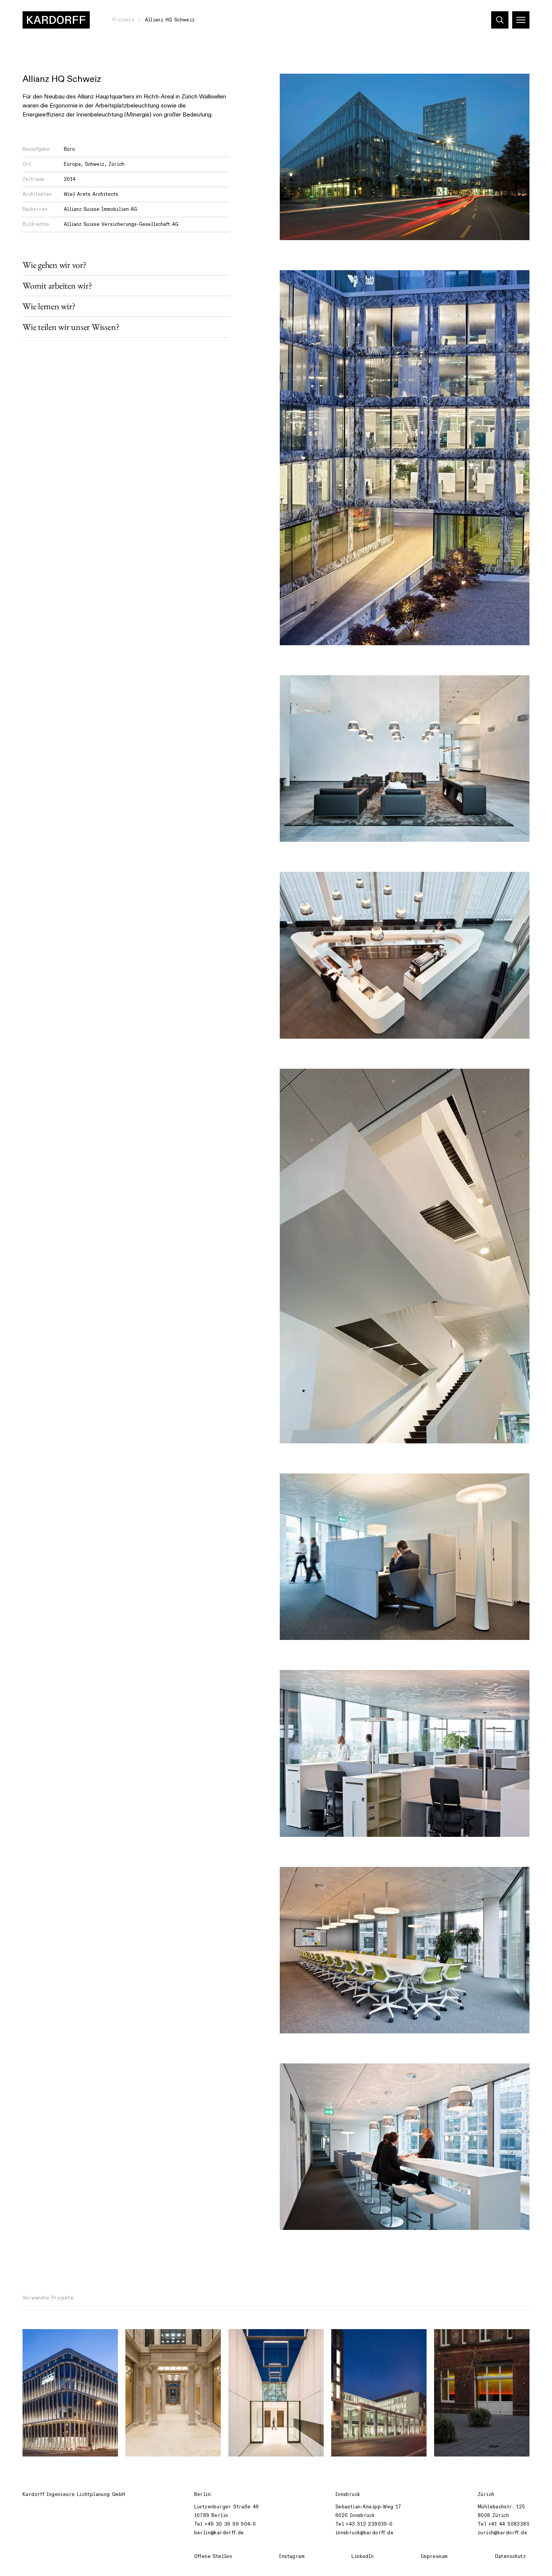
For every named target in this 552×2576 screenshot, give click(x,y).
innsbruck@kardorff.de (364, 2533)
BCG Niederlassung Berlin (474, 2339)
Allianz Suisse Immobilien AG (100, 209)
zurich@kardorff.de (502, 2533)
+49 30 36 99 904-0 (230, 2524)
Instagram (292, 2556)
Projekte (123, 20)
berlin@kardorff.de (219, 2533)
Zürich (116, 164)
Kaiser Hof (248, 2339)
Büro (69, 149)
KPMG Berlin (44, 2339)
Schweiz (95, 164)
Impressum (434, 2556)
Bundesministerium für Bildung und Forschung (377, 2343)
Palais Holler (149, 2339)
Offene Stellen (213, 2556)
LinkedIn (363, 2556)
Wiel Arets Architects (91, 194)
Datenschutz (510, 2556)
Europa (72, 164)
